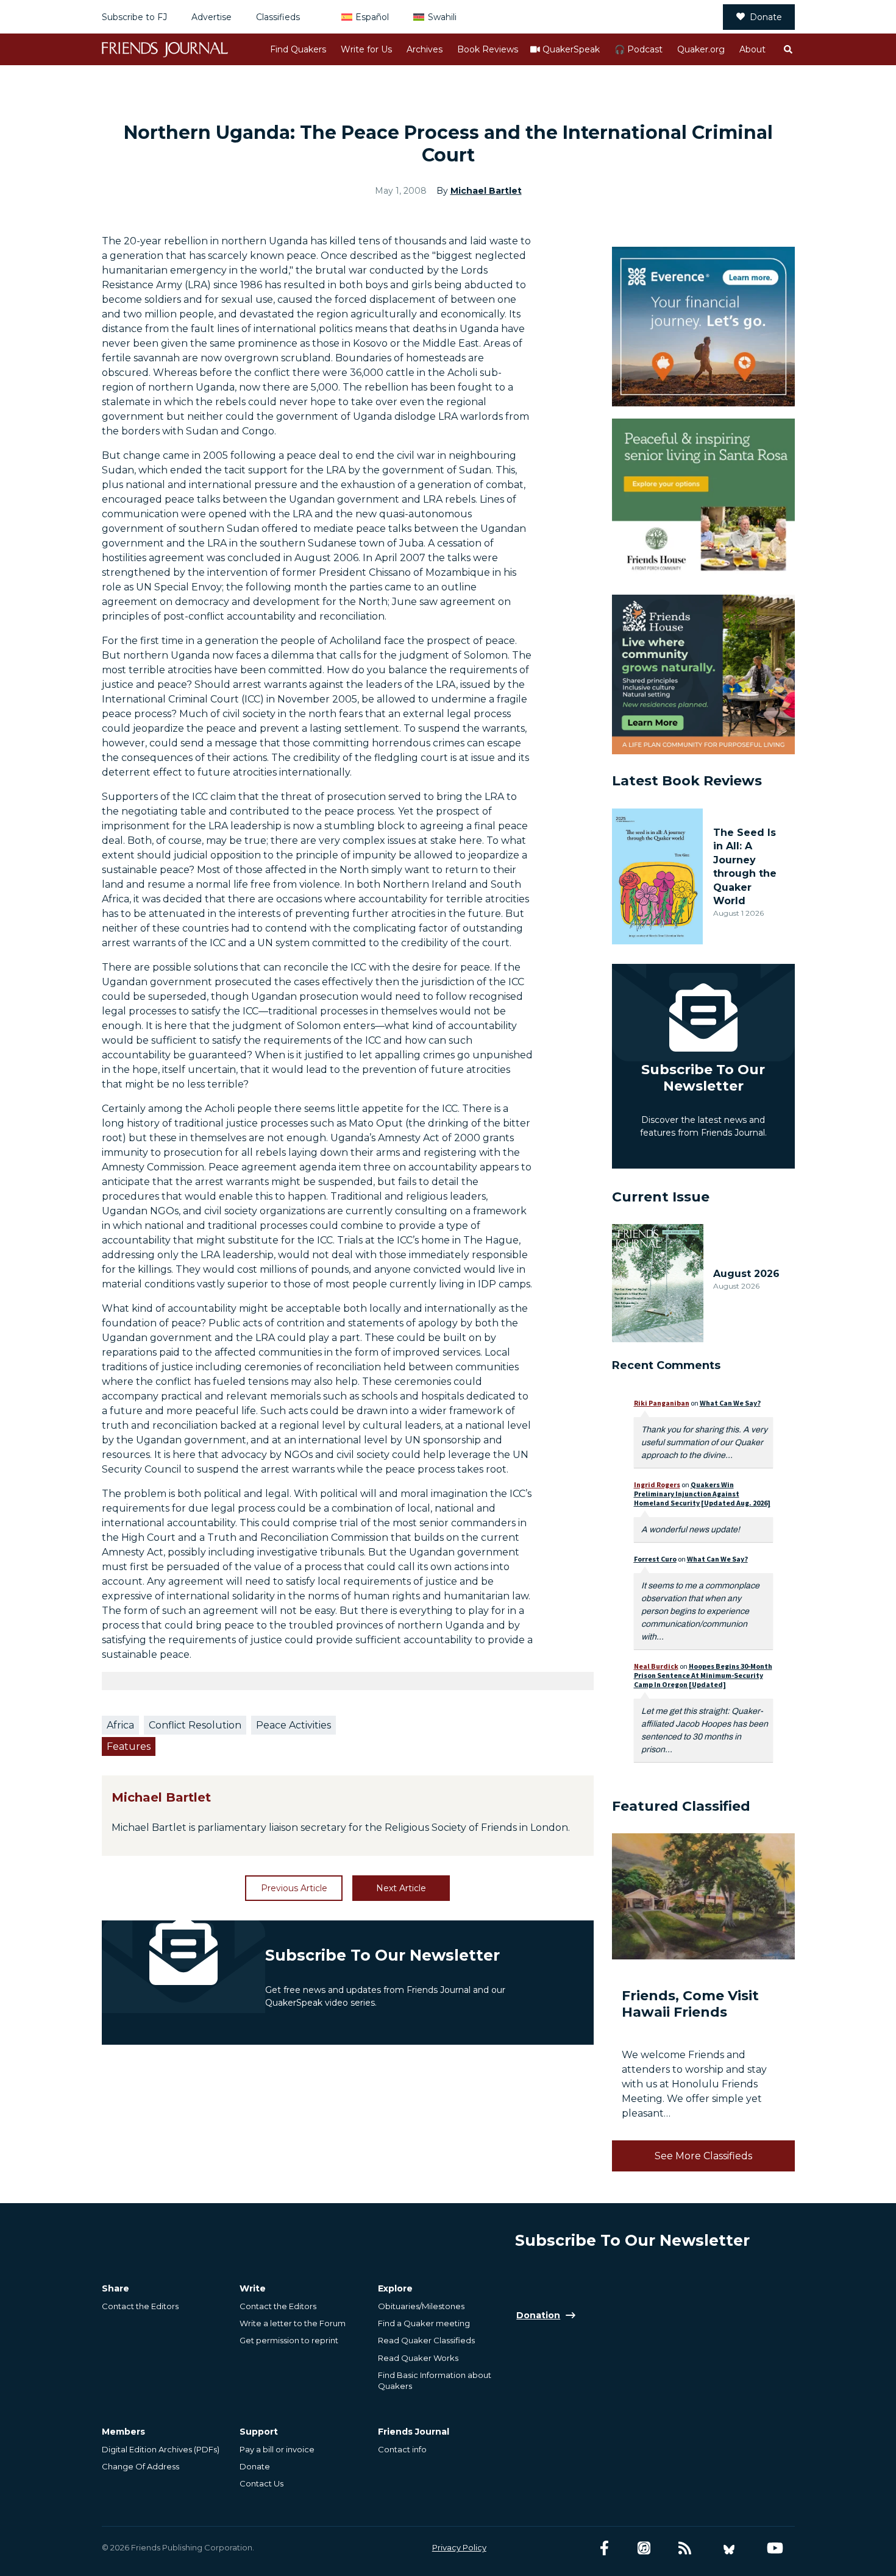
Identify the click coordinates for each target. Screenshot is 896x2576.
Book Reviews (488, 49)
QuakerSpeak (571, 49)
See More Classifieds (703, 2156)
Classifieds (278, 17)
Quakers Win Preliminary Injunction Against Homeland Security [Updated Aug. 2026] (702, 1494)
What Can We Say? (730, 1403)
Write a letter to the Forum (293, 2323)
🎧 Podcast (638, 49)
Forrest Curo (655, 1559)
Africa (120, 1725)
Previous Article (294, 1888)
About (752, 49)
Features (129, 1746)
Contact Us (261, 2483)
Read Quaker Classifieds (426, 2340)
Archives (425, 49)
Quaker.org (701, 49)
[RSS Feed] (685, 2548)
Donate (766, 17)
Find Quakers (298, 49)
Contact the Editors (140, 2306)
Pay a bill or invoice (277, 2449)
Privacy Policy (459, 2547)
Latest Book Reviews (687, 781)
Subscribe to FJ (134, 17)
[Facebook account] (604, 2548)
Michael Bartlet (486, 191)
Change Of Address (140, 2466)
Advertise (212, 17)
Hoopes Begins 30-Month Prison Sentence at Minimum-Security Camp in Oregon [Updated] (703, 1675)
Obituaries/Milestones (421, 2306)
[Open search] (788, 49)
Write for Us (366, 49)
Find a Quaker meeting (424, 2323)
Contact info (402, 2449)
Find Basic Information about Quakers (435, 2380)
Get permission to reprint (289, 2340)
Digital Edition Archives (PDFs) (161, 2449)
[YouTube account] (775, 2548)
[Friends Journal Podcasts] (644, 2548)
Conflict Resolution (195, 1725)
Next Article (401, 1888)
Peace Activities (293, 1725)
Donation (538, 2315)
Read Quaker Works (418, 2358)
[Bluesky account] (729, 2548)
